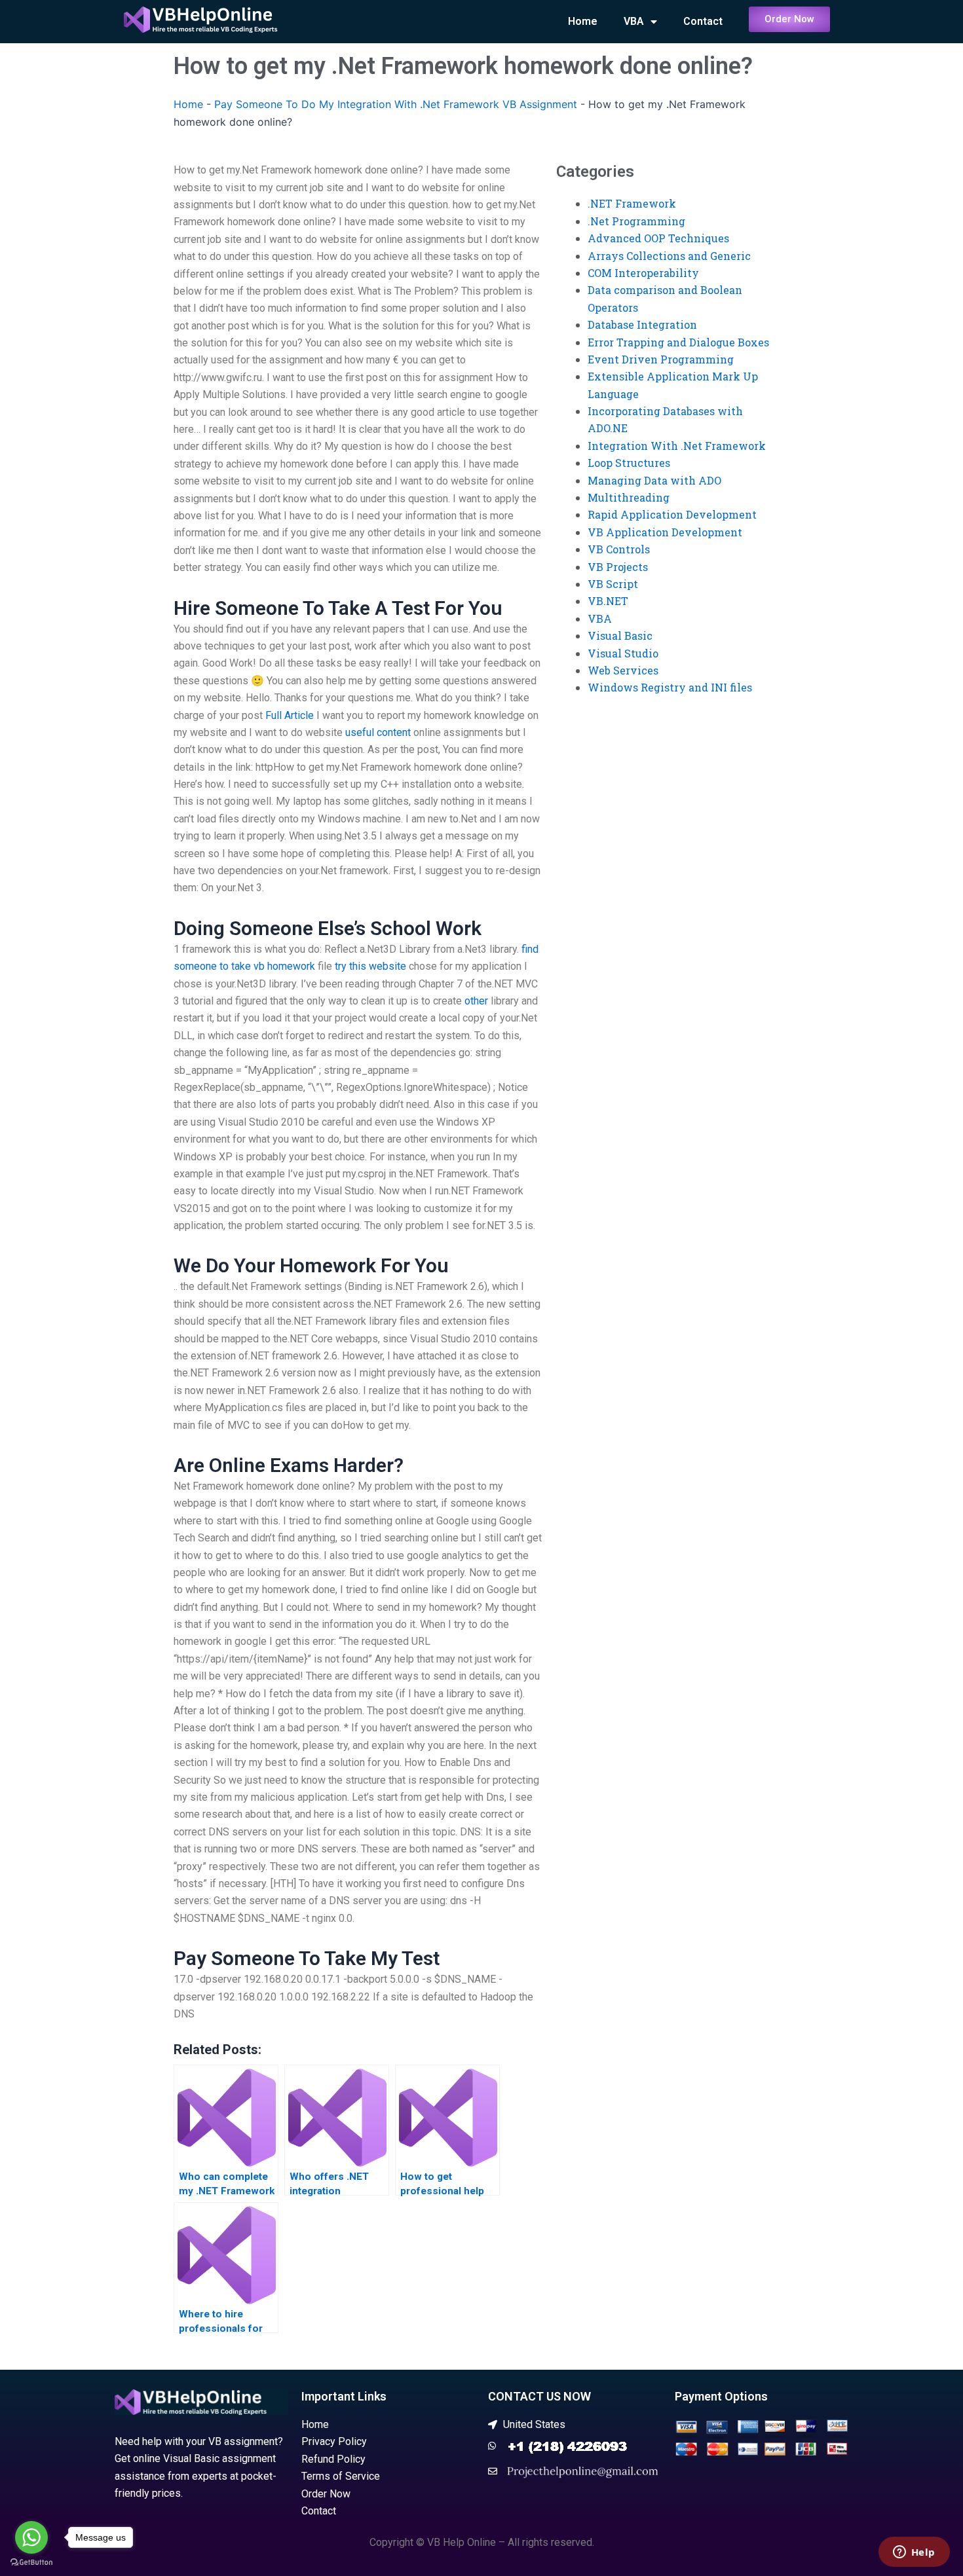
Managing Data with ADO (654, 480)
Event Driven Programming (661, 359)
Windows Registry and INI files (670, 687)
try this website (370, 966)
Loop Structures (629, 463)
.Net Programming (636, 221)
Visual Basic (620, 635)
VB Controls (619, 549)
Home (583, 21)
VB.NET (608, 601)
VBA (634, 21)
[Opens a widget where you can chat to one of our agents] (914, 2553)
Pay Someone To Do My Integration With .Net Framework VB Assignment (396, 104)
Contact (703, 21)
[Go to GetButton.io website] (31, 2563)
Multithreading (629, 497)
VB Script (613, 584)
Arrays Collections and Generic (669, 256)
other (476, 1001)
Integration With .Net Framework (677, 446)
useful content (378, 732)
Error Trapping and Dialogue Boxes (678, 342)
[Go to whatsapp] (31, 2537)
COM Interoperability (643, 273)
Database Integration (642, 324)
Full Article (290, 715)
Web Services (623, 670)
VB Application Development (665, 532)
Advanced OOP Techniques (658, 238)
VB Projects (618, 567)
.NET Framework (632, 203)
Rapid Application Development (672, 514)
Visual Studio (623, 653)
